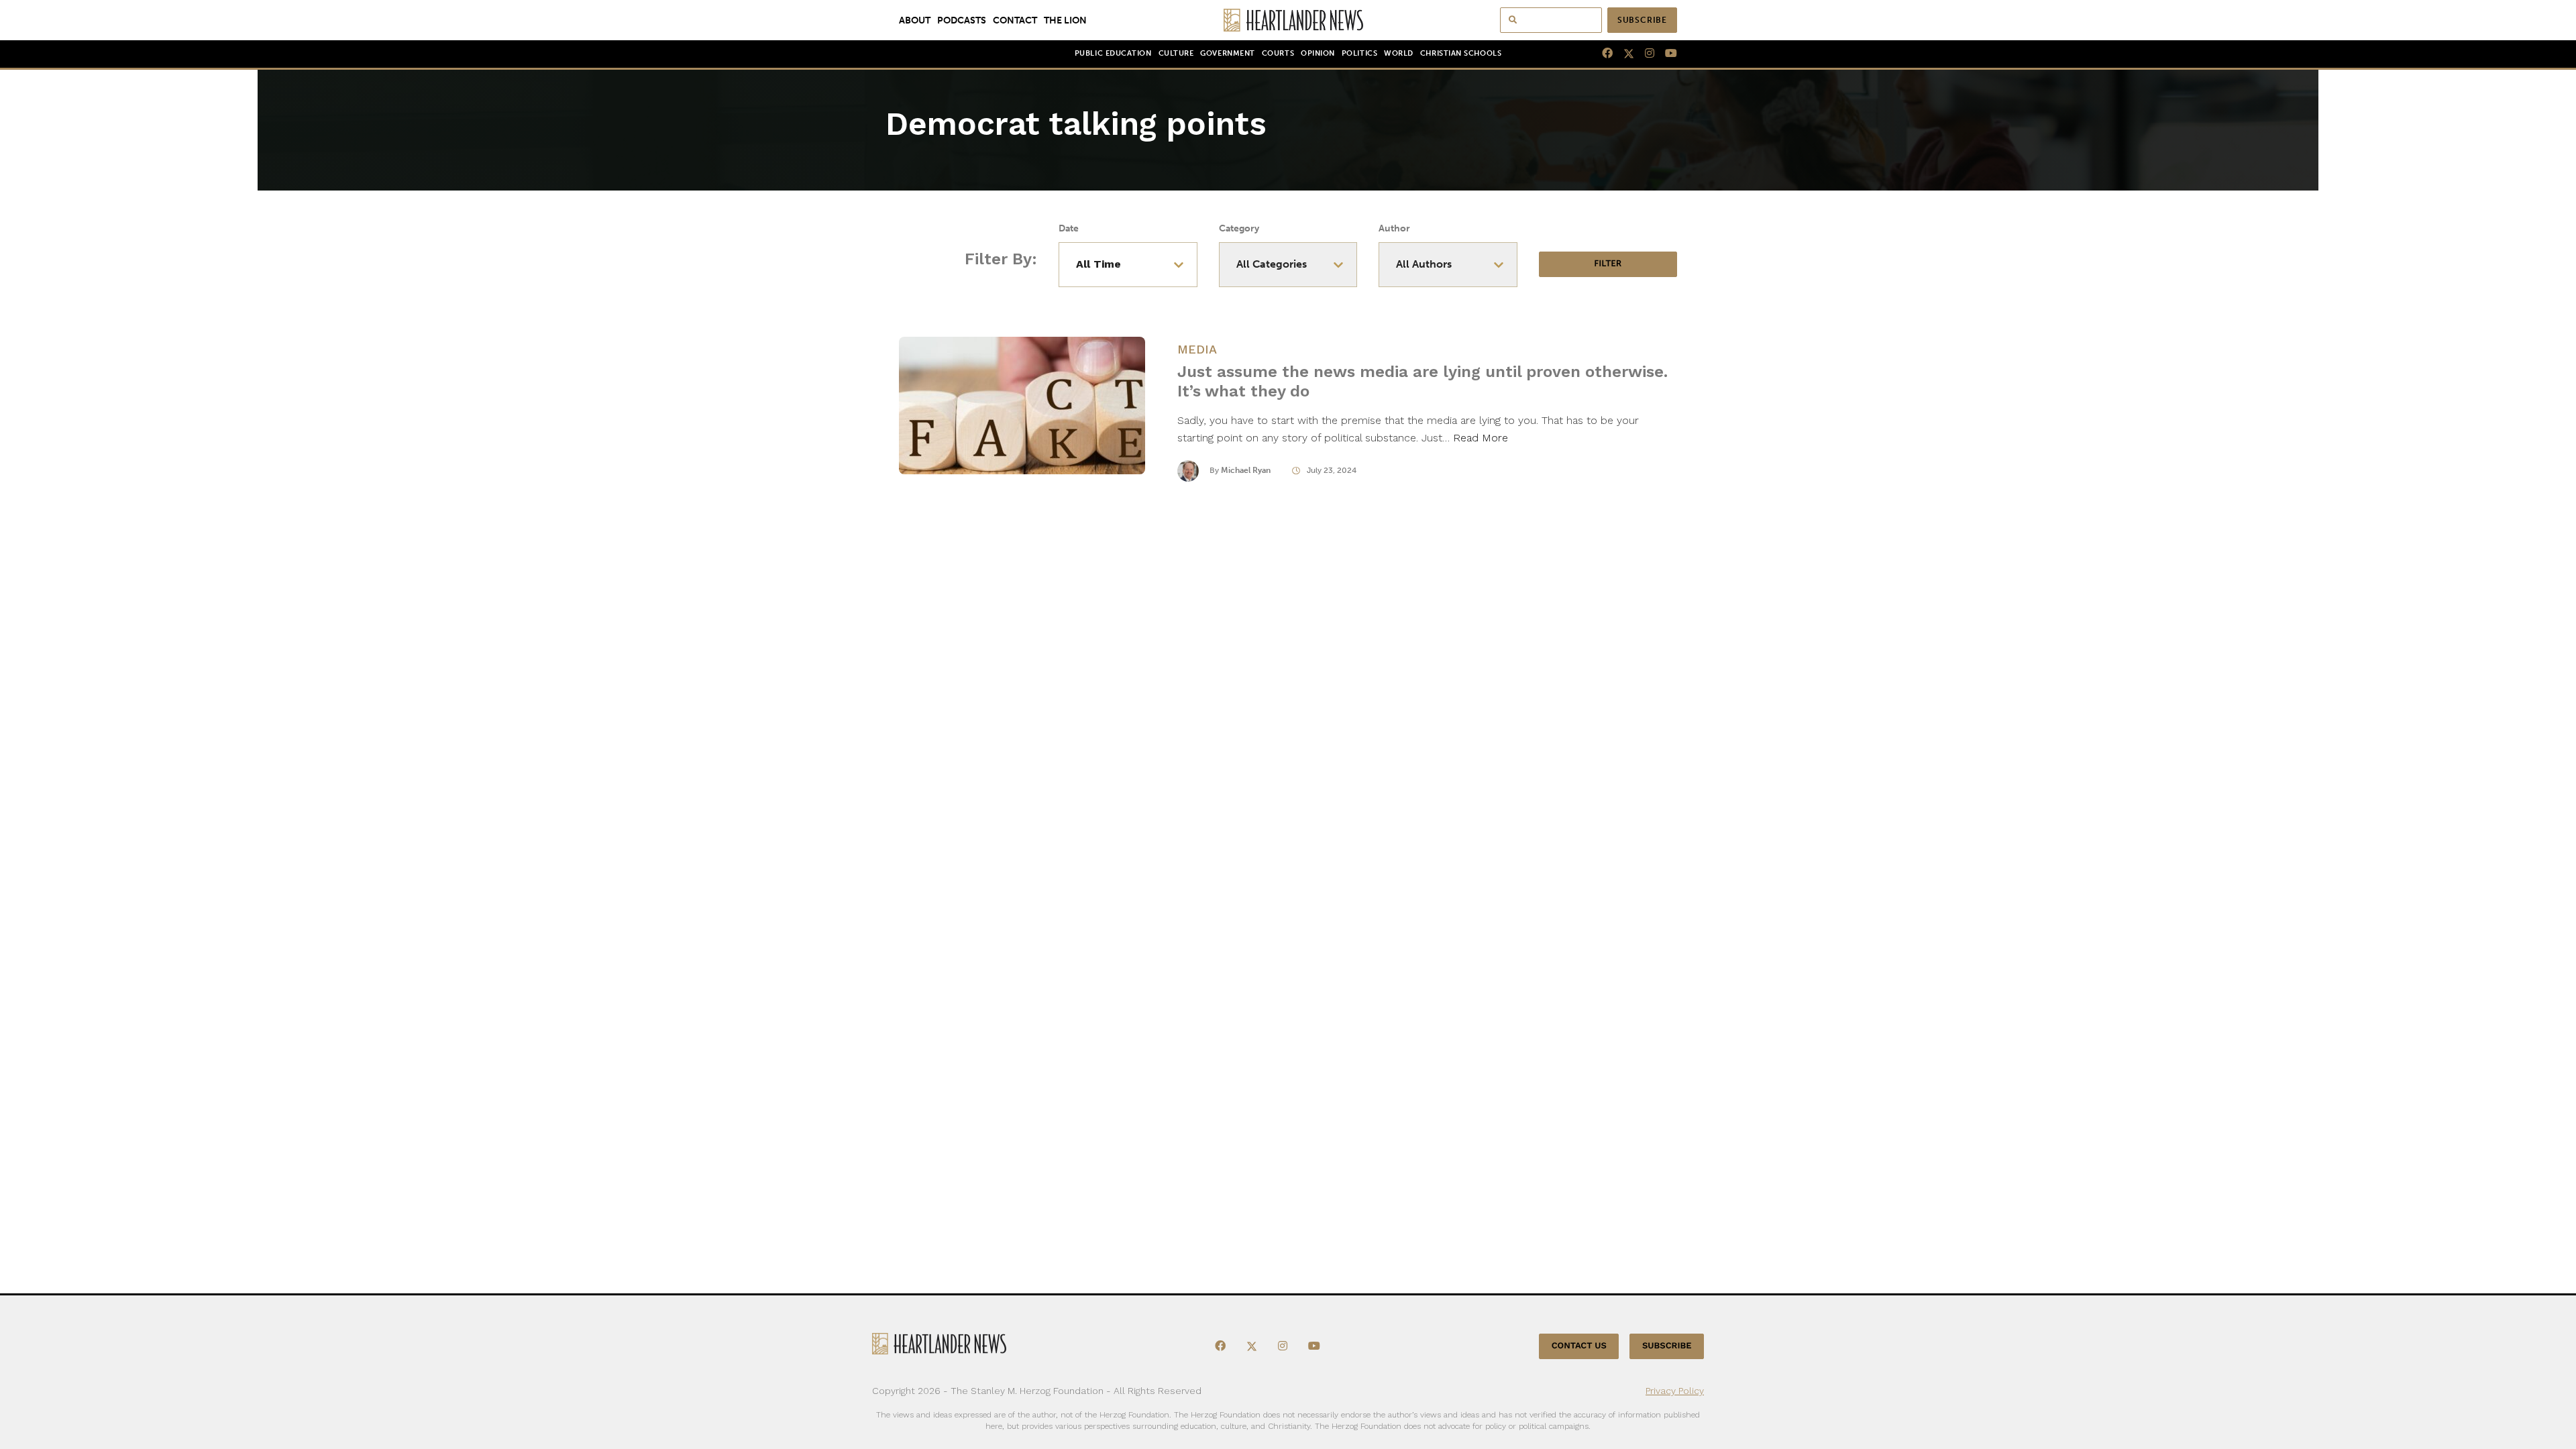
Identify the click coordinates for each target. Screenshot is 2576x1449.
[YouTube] (1666, 54)
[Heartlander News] (1288, 20)
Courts (1278, 53)
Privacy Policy (1675, 1391)
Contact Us (1579, 1346)
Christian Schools (1461, 53)
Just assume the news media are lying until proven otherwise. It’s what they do (1423, 381)
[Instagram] (1644, 54)
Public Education (1113, 53)
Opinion (1318, 53)
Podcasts (962, 20)
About (915, 20)
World (1399, 53)
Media (1197, 349)
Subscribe (1642, 20)
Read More (1481, 438)
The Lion (1065, 20)
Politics (1359, 53)
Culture (1176, 53)
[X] (1623, 54)
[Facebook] (1602, 54)
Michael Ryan (1246, 470)
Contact (1015, 20)
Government (1227, 53)
